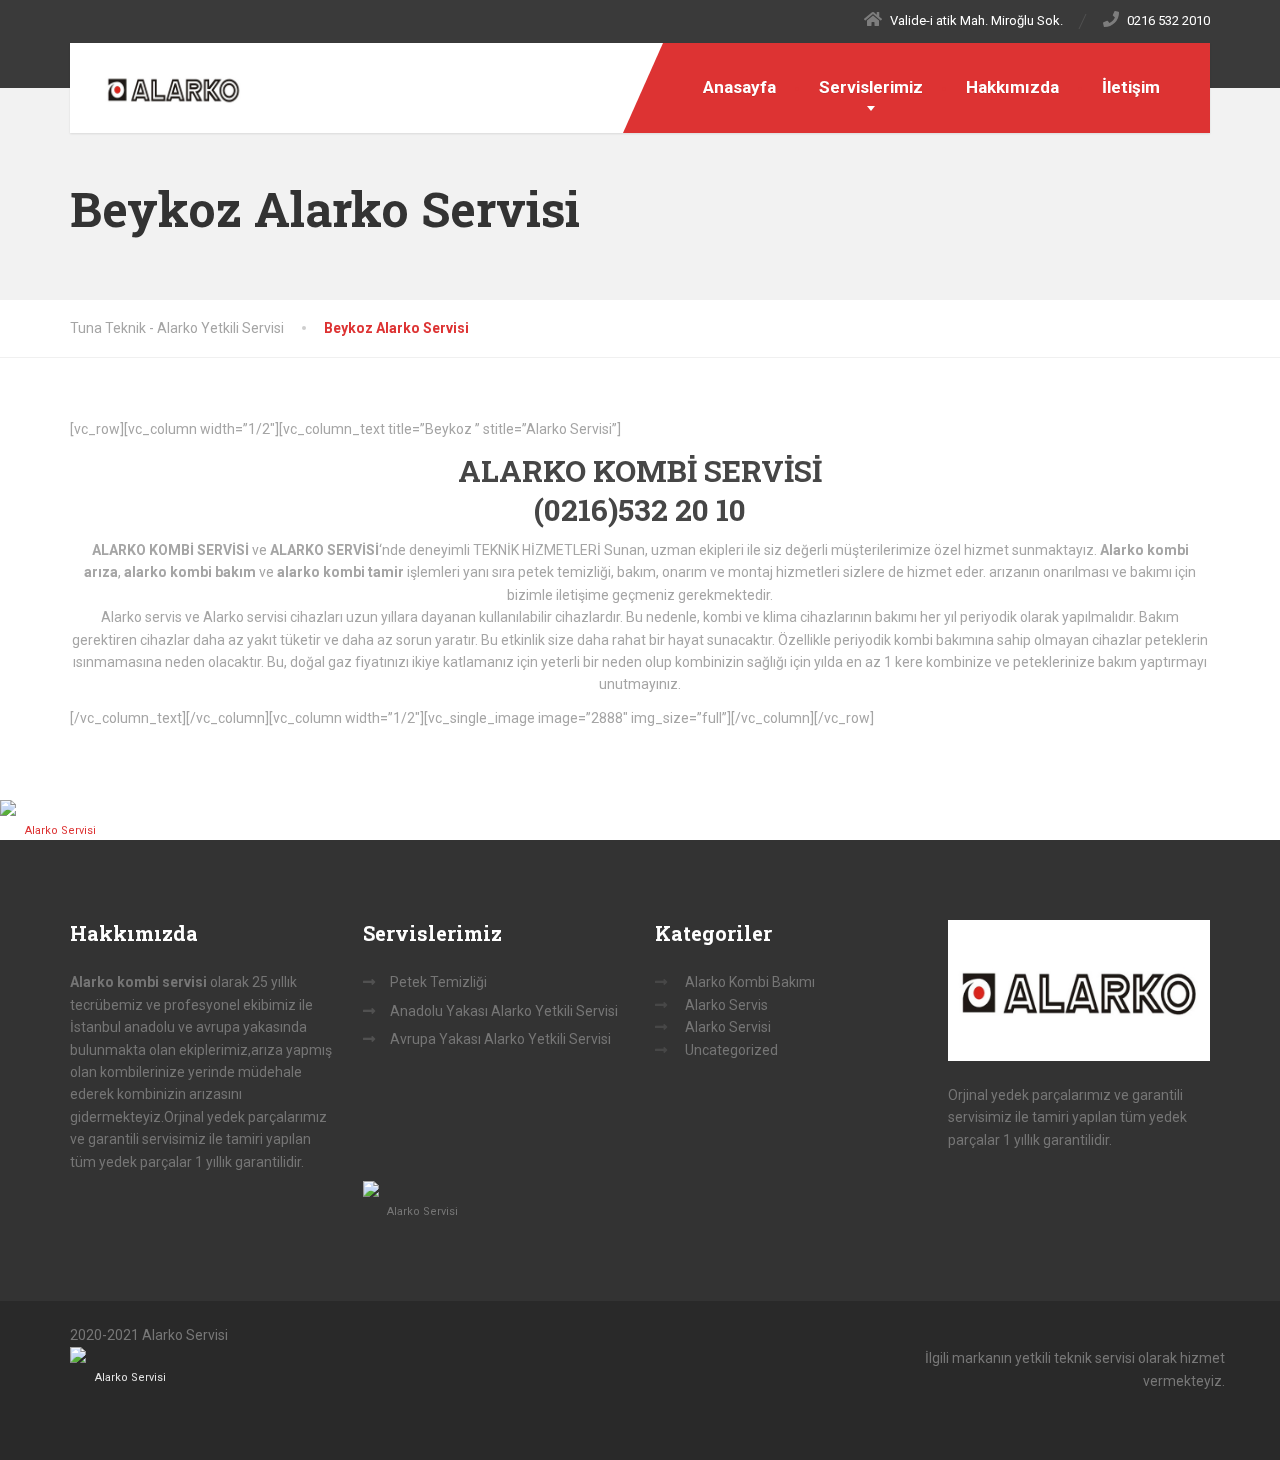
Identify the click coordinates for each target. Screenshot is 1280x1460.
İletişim (1131, 87)
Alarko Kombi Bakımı (750, 982)
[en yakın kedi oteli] (60, 808)
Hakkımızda (1012, 87)
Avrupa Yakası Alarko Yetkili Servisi (500, 1039)
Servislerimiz (871, 87)
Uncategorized (731, 1050)
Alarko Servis (726, 1005)
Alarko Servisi (60, 830)
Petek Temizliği (438, 982)
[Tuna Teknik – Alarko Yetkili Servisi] (158, 85)
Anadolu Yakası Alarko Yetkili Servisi (504, 1011)
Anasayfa (739, 87)
